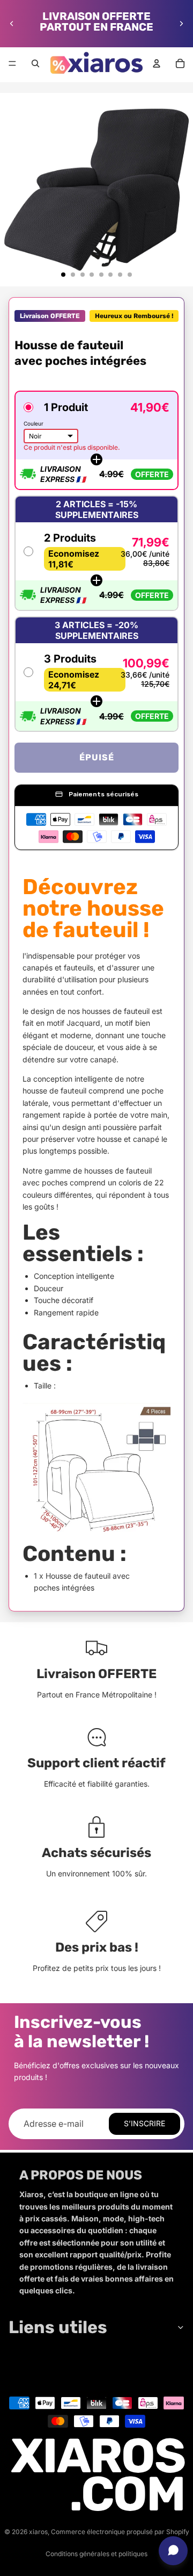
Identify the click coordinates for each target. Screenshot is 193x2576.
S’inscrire (144, 2123)
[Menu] (12, 63)
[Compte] (157, 63)
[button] (96, 440)
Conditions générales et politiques (96, 2554)
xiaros (38, 2532)
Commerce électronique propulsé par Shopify (120, 2532)
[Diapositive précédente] (12, 24)
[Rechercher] (35, 63)
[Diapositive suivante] (181, 24)
